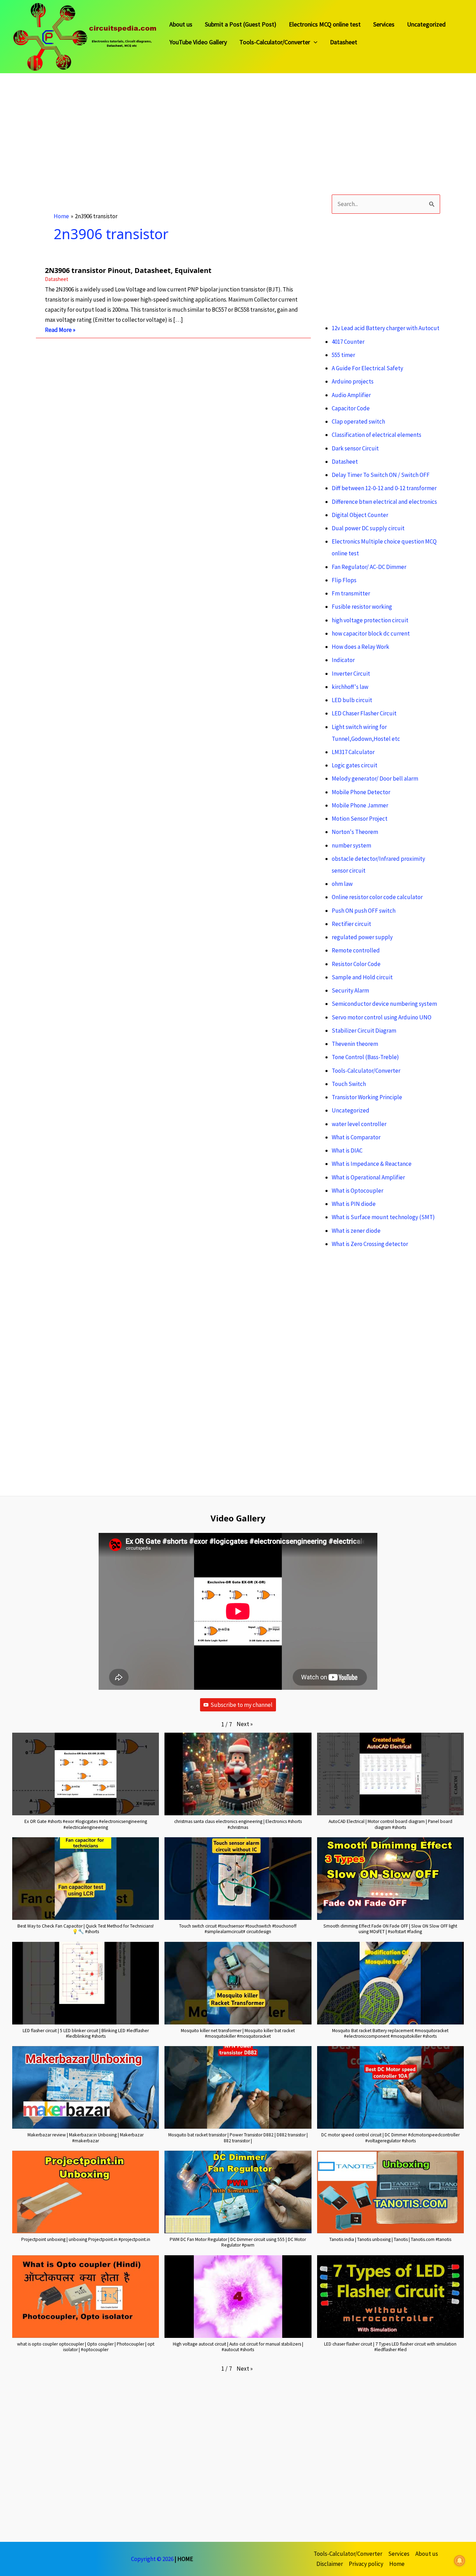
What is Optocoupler (358, 1191)
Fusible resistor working (362, 607)
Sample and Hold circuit (362, 977)
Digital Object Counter (360, 515)
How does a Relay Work (360, 647)
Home (397, 2564)
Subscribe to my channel (241, 1705)
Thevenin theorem (355, 1044)
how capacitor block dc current (371, 633)
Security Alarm (350, 990)
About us (181, 25)
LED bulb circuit (352, 700)
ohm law (342, 884)
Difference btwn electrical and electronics (384, 502)
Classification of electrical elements (377, 435)
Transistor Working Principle (367, 1097)
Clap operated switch (358, 421)
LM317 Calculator (353, 752)
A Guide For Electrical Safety (367, 368)
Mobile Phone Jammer (360, 805)
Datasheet (344, 43)
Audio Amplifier (351, 395)
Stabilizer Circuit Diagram (364, 1031)
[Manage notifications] (460, 2561)
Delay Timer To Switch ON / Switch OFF (381, 475)
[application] (314, 42)
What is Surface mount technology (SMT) (383, 1217)
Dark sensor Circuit (355, 448)
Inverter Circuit (351, 674)
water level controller (359, 1124)
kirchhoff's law (350, 687)
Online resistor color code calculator (377, 897)
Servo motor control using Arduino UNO (382, 1017)
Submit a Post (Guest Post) (241, 25)
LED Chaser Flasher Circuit (364, 713)
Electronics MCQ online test (325, 25)
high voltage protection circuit (370, 620)
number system (351, 845)
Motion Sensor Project (360, 819)
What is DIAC (347, 1150)
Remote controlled (356, 950)
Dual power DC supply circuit (368, 528)
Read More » (60, 330)
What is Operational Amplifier (368, 1177)
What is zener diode (356, 1231)
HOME (185, 2559)
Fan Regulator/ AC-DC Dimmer (369, 567)
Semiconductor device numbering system (384, 1004)
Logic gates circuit (355, 765)
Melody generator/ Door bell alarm (375, 778)
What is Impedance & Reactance (372, 1164)
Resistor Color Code (356, 964)
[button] (245, 1724)
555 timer (343, 355)
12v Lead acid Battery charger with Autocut (386, 328)
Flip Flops (344, 580)
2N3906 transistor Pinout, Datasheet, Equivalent (128, 270)
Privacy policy (366, 2564)
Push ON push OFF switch (364, 911)
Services (384, 25)
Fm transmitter (351, 593)
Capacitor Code (351, 408)
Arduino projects (353, 381)
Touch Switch (349, 1084)
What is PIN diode (354, 1204)
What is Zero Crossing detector (370, 1244)
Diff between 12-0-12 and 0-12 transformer (384, 488)
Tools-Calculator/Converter (275, 43)
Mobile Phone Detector (361, 792)
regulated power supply (362, 937)
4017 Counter (348, 342)
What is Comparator (356, 1137)
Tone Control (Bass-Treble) (365, 1057)
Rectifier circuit (351, 924)
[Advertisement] (209, 122)
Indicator (343, 660)
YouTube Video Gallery (198, 43)
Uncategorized (426, 25)
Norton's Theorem (355, 832)
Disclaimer (330, 2564)
